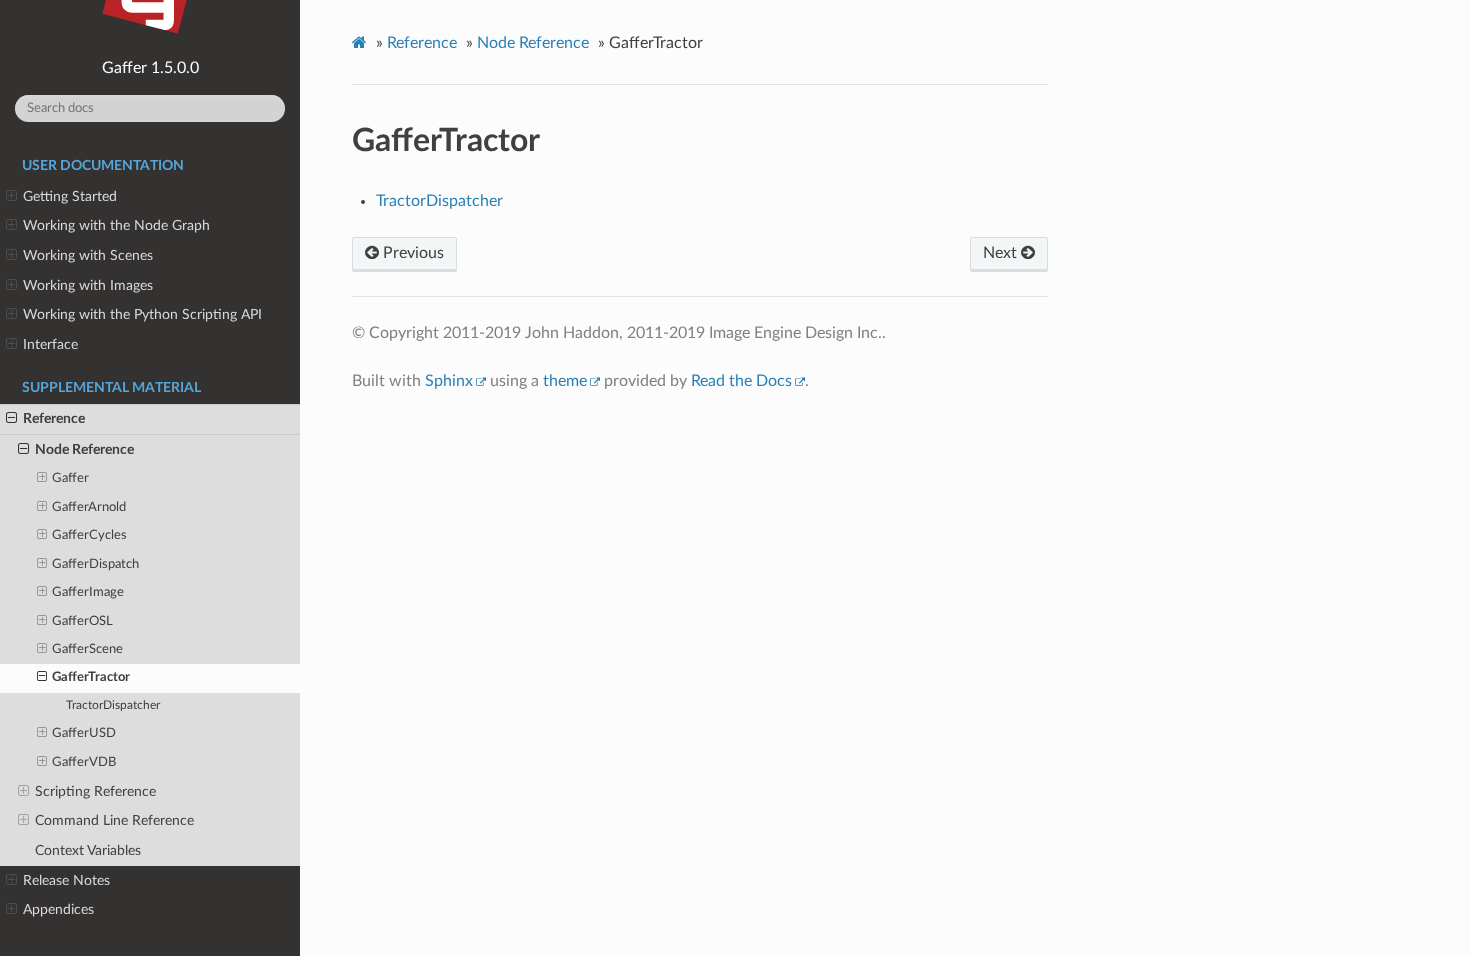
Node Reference (84, 449)
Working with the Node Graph (116, 225)
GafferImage (88, 592)
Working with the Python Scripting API (142, 314)
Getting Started (70, 196)
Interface (50, 344)
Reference (54, 418)
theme (565, 381)
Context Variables (88, 850)
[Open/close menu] (11, 197)
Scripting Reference (95, 791)
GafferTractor (91, 677)
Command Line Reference (114, 820)
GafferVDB (84, 762)
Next (1002, 253)
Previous (411, 253)
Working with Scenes (88, 255)
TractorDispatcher (113, 705)
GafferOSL (82, 621)
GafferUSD (84, 733)
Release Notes (66, 880)
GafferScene (87, 649)
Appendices (58, 909)
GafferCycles (89, 535)
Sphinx (449, 381)
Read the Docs (741, 381)
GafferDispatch (95, 564)
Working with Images (88, 285)
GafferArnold (89, 507)
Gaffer (70, 478)
